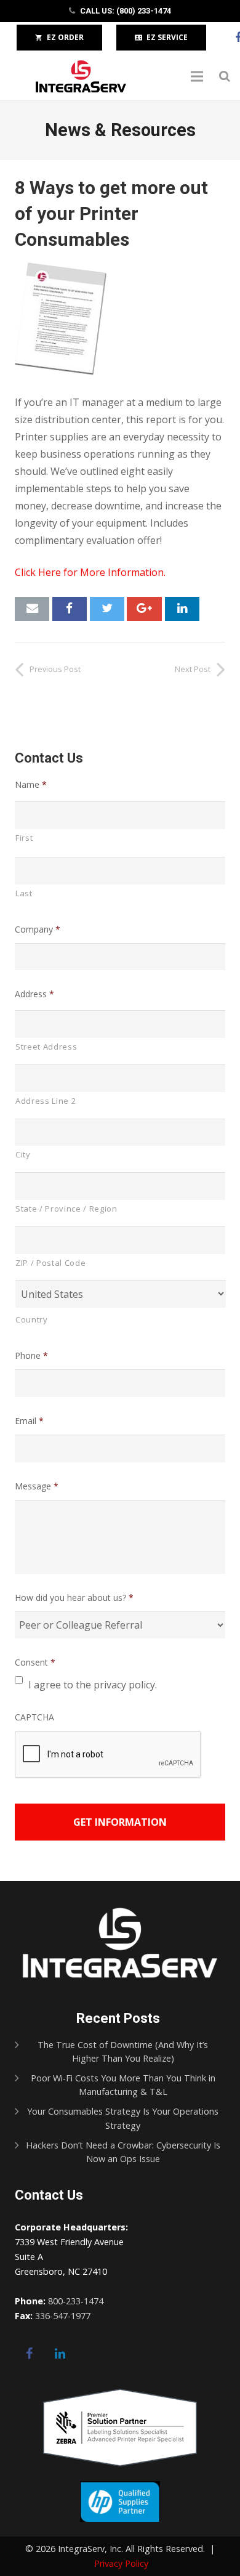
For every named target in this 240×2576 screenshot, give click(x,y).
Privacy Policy (121, 2563)
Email (29, 1421)
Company (38, 930)
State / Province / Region (66, 1209)
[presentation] (108, 1755)
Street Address (46, 1047)
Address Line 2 (46, 1101)
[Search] (225, 77)
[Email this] (32, 609)
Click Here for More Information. (90, 572)
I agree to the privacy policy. (93, 1685)
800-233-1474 (76, 2301)
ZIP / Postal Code (50, 1263)
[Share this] (70, 609)
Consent (35, 1663)
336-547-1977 (63, 2316)
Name (31, 785)
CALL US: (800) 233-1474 (126, 11)
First (24, 838)
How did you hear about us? (74, 1598)
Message (37, 1486)
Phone (31, 1356)
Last (24, 893)
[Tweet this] (107, 609)
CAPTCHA (34, 1717)
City (23, 1154)
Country (32, 1319)
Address (34, 994)
